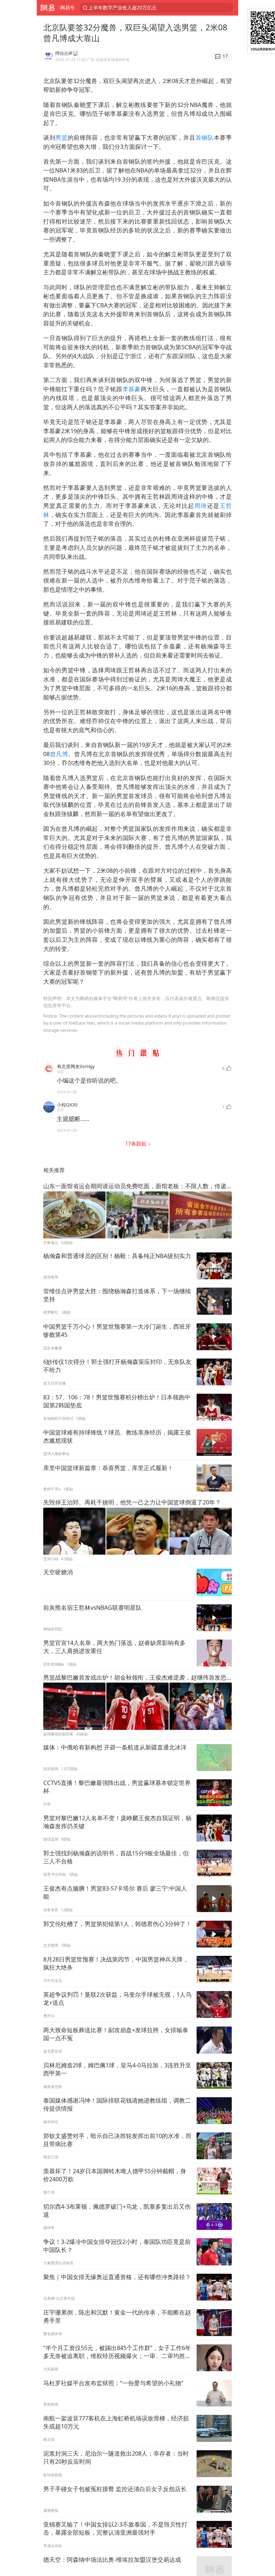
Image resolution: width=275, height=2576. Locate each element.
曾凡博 (59, 754)
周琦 (201, 506)
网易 (47, 8)
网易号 (67, 8)
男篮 (61, 137)
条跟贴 (136, 1143)
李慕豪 (132, 389)
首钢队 (205, 137)
